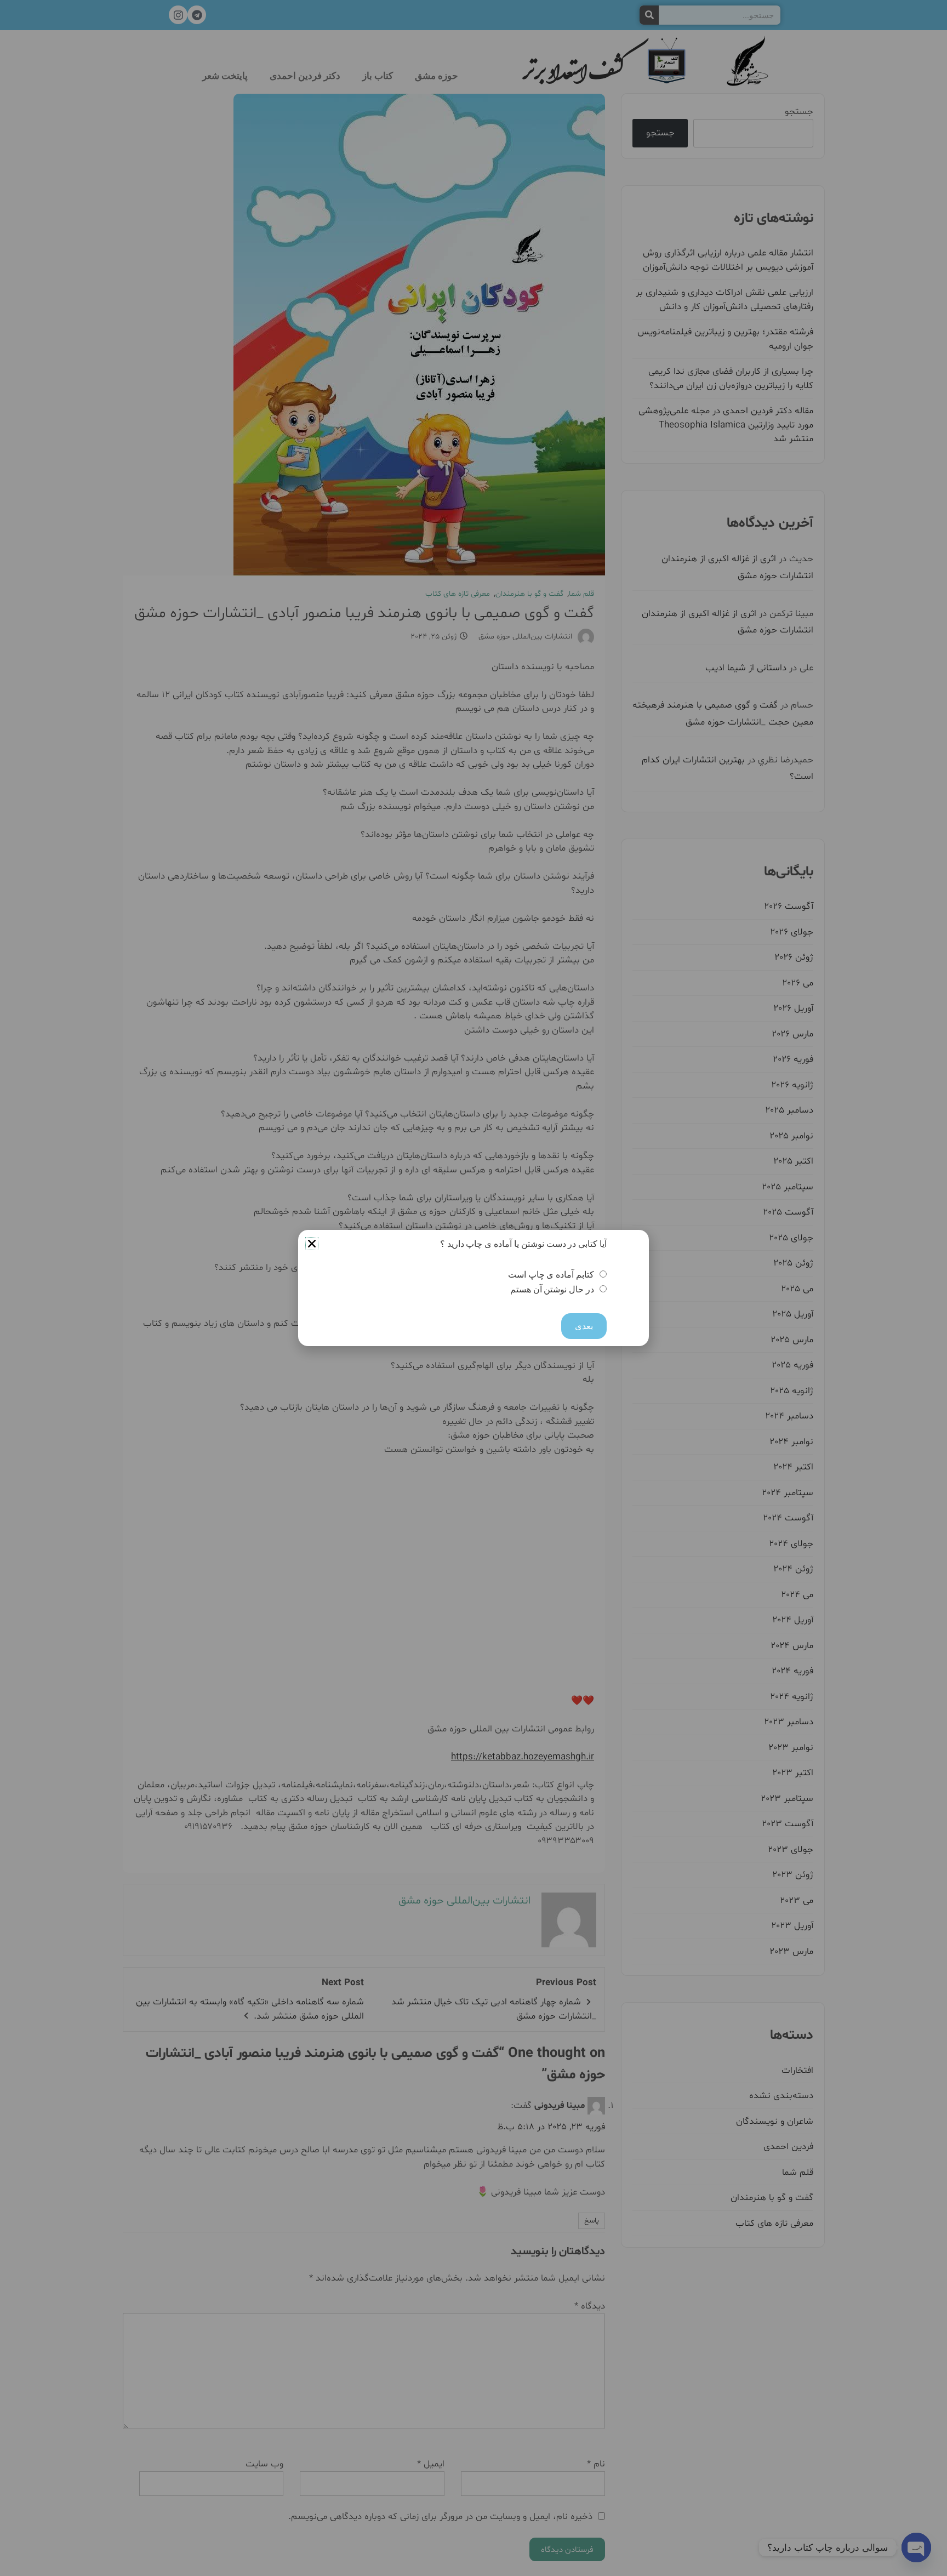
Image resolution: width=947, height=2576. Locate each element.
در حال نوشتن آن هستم (552, 1289)
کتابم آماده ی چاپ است (551, 1275)
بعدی (584, 1326)
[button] (312, 1244)
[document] (473, 1288)
